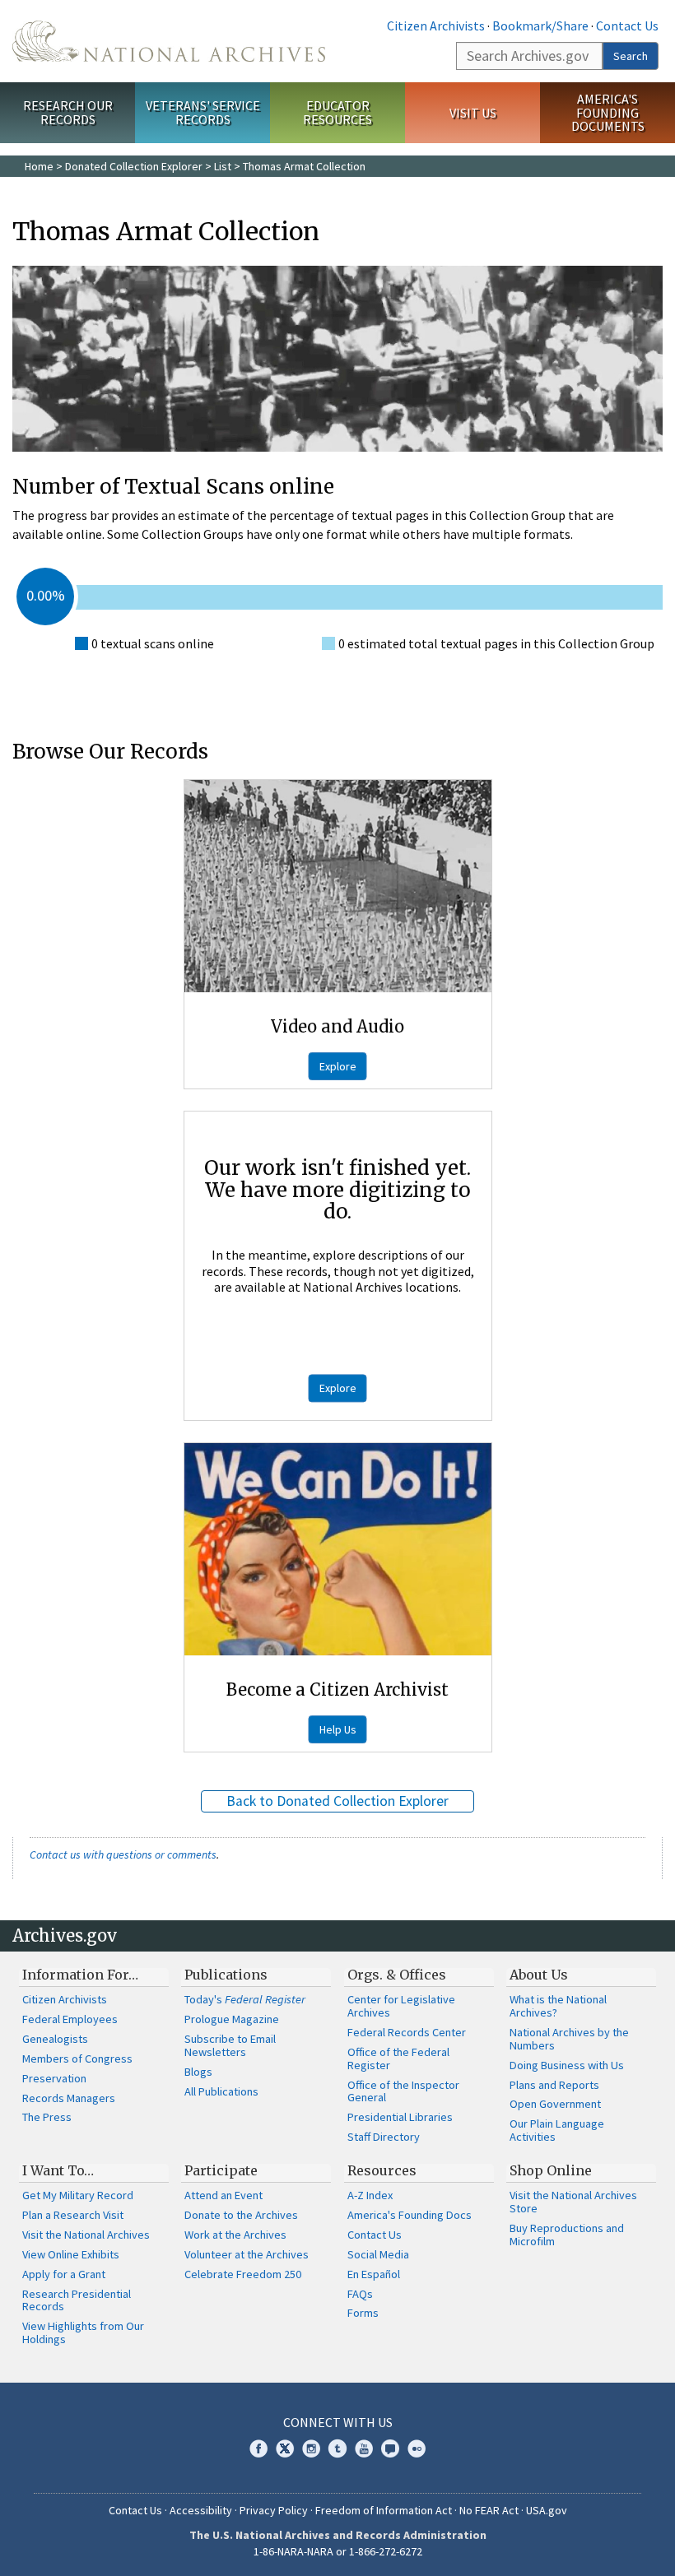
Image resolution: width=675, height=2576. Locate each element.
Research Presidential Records (77, 2300)
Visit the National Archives (86, 2235)
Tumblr (337, 2448)
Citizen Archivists (436, 26)
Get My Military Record (78, 2195)
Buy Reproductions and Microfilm (567, 2235)
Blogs (198, 2072)
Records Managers (69, 2098)
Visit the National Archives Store (573, 2202)
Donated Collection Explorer (134, 166)
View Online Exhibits (71, 2254)
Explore (338, 1066)
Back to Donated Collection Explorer (337, 1801)
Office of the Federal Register (398, 2058)
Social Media (378, 2254)
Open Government (555, 2104)
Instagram (311, 2448)
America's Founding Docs (410, 2215)
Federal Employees (70, 2019)
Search (631, 56)
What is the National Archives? (558, 2006)
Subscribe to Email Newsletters (230, 2045)
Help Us (338, 1729)
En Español (374, 2274)
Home (39, 166)
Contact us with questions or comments (123, 1854)
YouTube (364, 2448)
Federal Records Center (407, 2032)
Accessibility (201, 2510)
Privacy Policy (274, 2510)
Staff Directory (384, 2137)
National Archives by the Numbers (569, 2039)
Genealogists (55, 2039)
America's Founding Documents (608, 113)
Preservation (54, 2078)
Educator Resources (337, 112)
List (223, 166)
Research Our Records (68, 112)
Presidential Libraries (400, 2117)
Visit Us (473, 113)
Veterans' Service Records (203, 112)
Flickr (417, 2448)
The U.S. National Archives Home (169, 41)
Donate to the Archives (241, 2215)
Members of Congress (77, 2058)
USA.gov (547, 2510)
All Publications (221, 2091)
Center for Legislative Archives (401, 2006)
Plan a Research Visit (73, 2215)
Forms (363, 2313)
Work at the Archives (235, 2235)
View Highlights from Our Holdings (83, 2332)
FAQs (360, 2294)
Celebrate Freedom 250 (243, 2274)
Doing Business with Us (567, 2065)
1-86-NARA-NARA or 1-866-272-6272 (338, 2551)
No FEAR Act (489, 2510)
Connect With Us (338, 2422)
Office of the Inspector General (403, 2091)
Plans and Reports (554, 2085)
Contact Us (627, 26)
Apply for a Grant (64, 2274)
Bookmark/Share (540, 26)
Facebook (258, 2448)
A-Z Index (370, 2195)
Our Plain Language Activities (557, 2130)
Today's (245, 1999)
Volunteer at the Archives (247, 2254)
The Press (47, 2117)
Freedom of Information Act (384, 2510)
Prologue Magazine (232, 2019)
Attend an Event (223, 2195)
